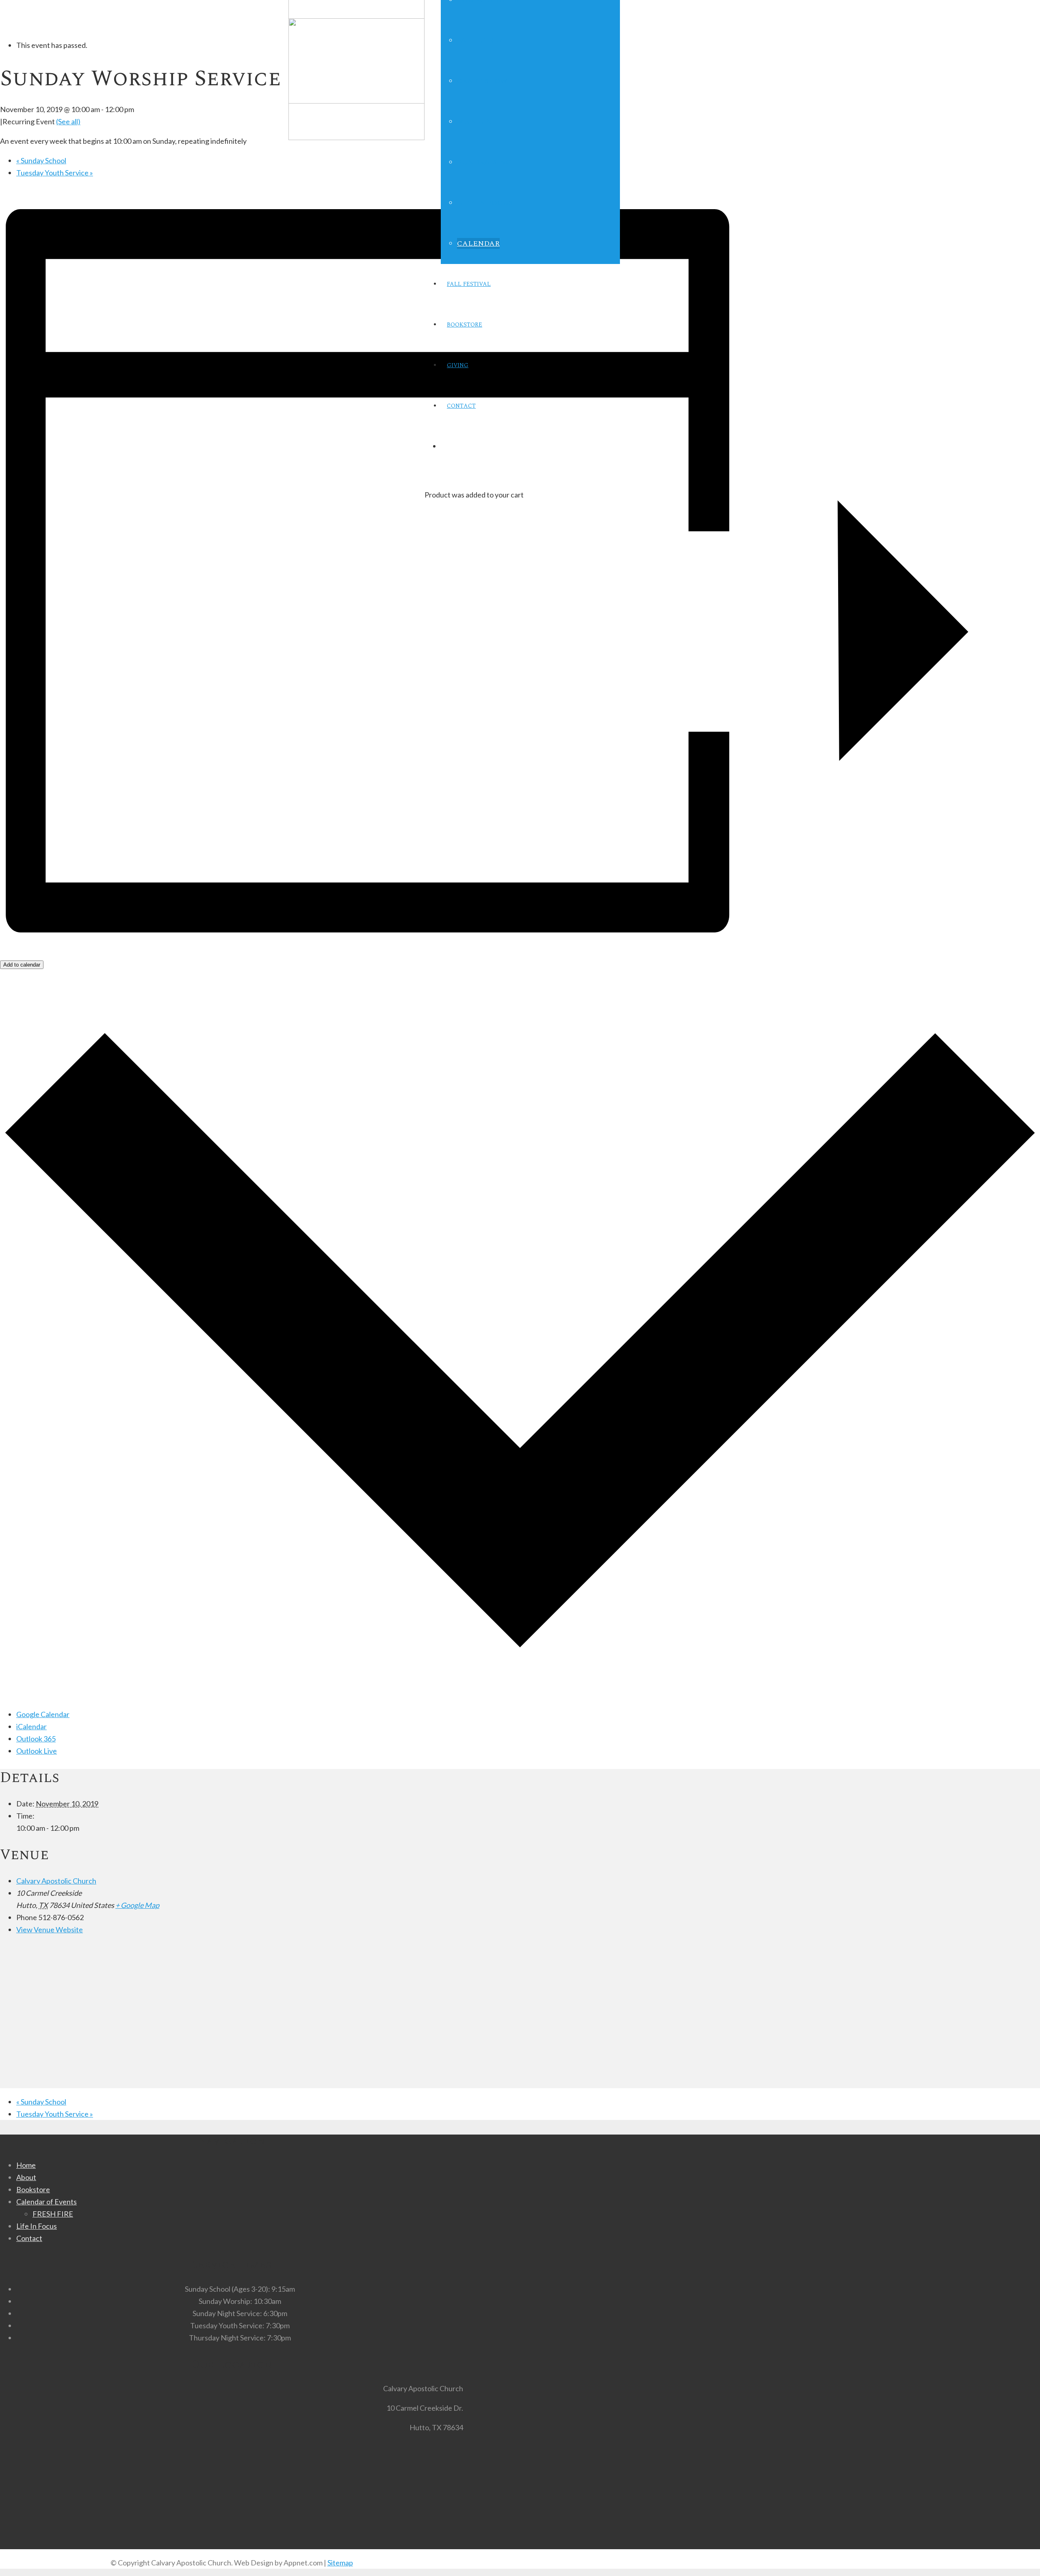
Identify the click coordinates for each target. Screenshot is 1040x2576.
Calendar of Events (47, 2202)
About (26, 2177)
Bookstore (33, 2189)
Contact (29, 2238)
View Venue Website (50, 1929)
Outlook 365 (36, 1739)
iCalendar (31, 1726)
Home (26, 2165)
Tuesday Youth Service (55, 173)
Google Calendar (43, 1714)
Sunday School (41, 160)
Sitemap (340, 2563)
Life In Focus (37, 2226)
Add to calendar (22, 965)
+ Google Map (137, 1905)
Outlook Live (37, 1751)
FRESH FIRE (53, 2214)
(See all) (68, 121)
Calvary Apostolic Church (56, 1881)
